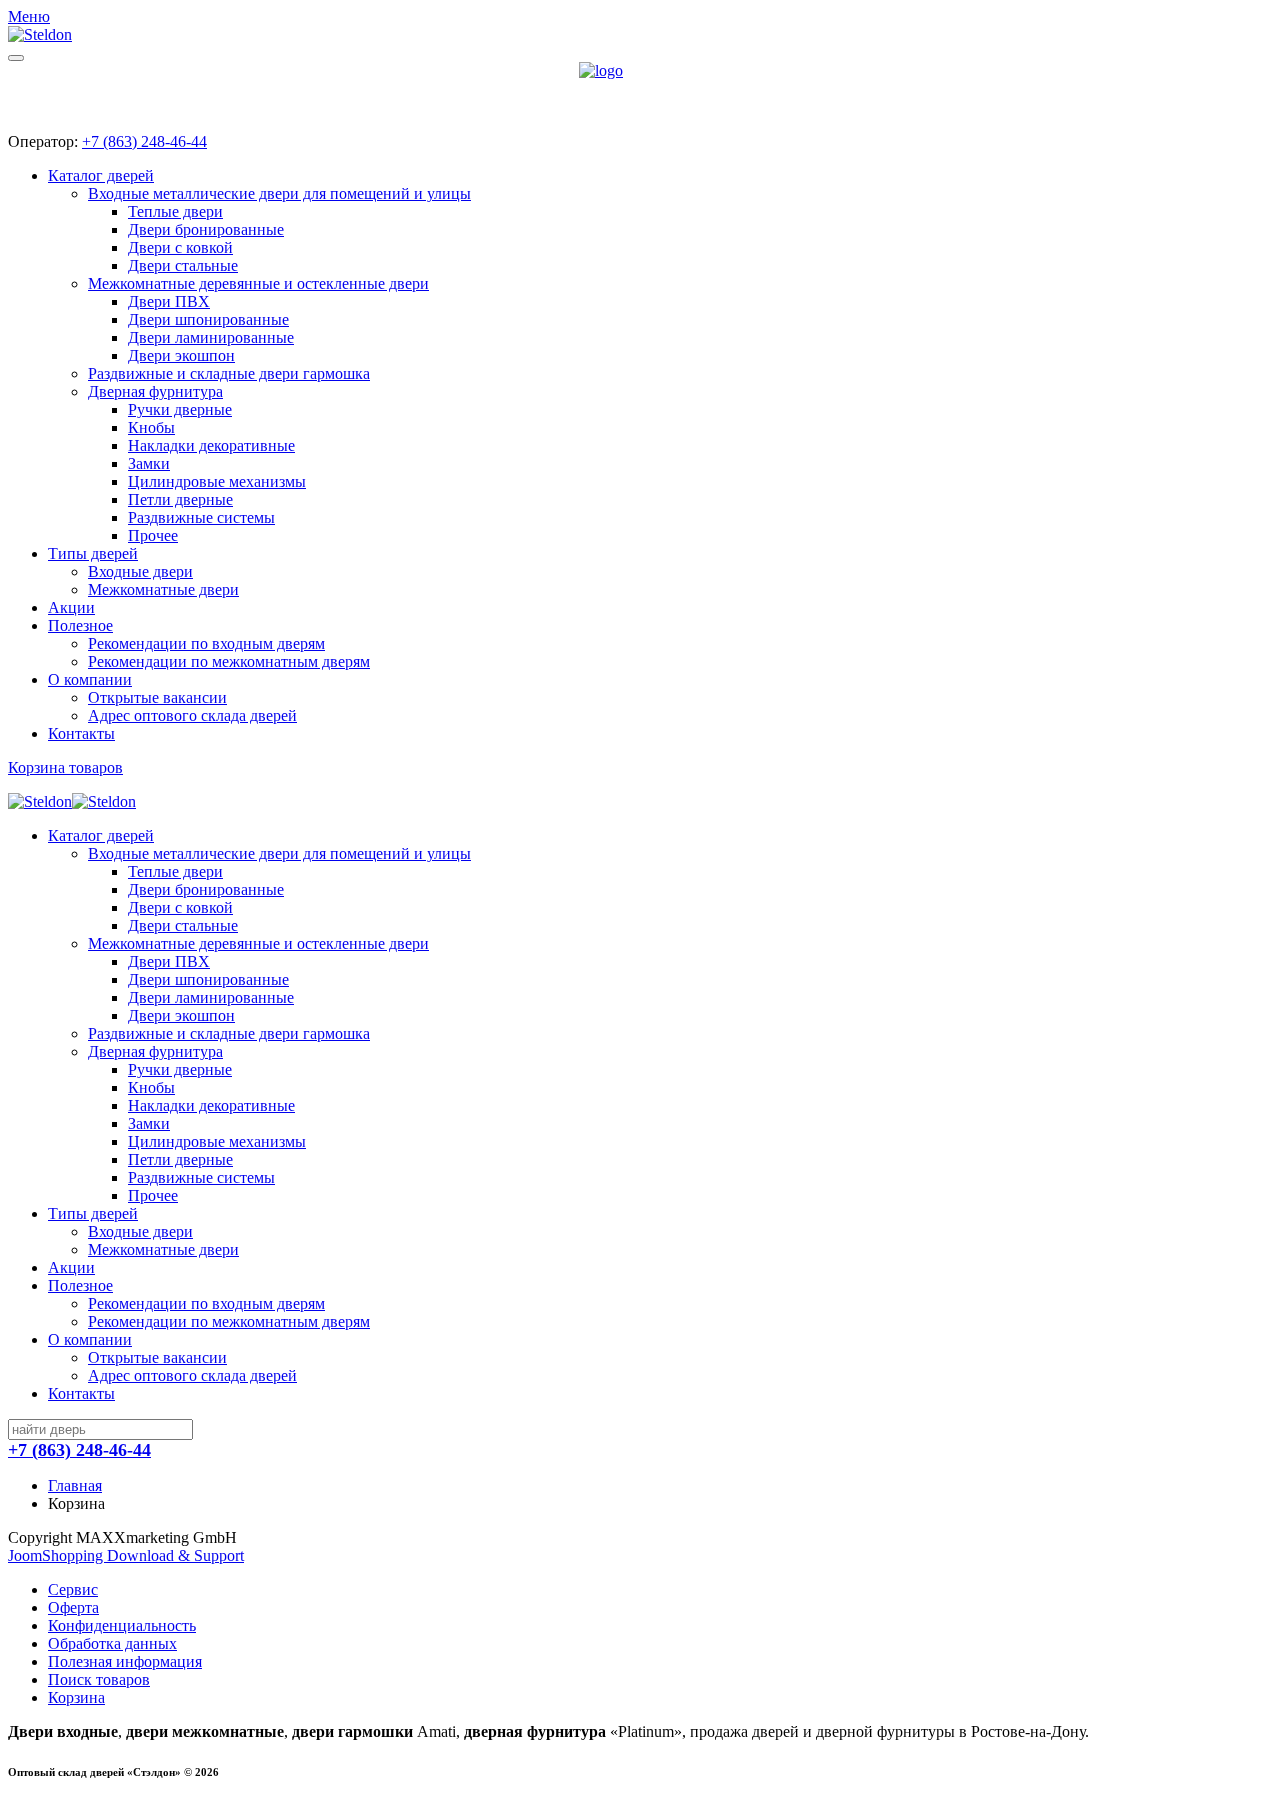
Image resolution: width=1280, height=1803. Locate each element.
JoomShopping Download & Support (126, 1555)
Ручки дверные (180, 409)
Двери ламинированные (211, 337)
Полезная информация (125, 1661)
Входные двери (140, 571)
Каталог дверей (101, 175)
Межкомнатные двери (163, 589)
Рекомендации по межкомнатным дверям (229, 661)
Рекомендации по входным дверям (206, 643)
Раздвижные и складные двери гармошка (229, 373)
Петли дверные (180, 499)
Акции (71, 607)
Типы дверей (93, 553)
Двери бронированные (206, 229)
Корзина (76, 1697)
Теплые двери (175, 211)
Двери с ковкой (180, 247)
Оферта (73, 1607)
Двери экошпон (181, 355)
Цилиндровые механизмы (217, 481)
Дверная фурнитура (155, 391)
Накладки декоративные (211, 445)
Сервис (73, 1589)
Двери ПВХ (169, 301)
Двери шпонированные (208, 319)
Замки (149, 463)
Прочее (153, 535)
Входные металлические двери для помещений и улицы (279, 193)
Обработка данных (112, 1643)
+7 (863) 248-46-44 (144, 141)
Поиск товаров (99, 1679)
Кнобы (151, 427)
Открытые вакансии (157, 697)
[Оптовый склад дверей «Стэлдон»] (640, 89)
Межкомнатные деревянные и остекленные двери (258, 283)
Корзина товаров (65, 767)
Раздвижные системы (201, 517)
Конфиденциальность (122, 1625)
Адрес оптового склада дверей (192, 715)
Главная (75, 1485)
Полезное (80, 625)
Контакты (81, 733)
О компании (90, 679)
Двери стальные (183, 265)
